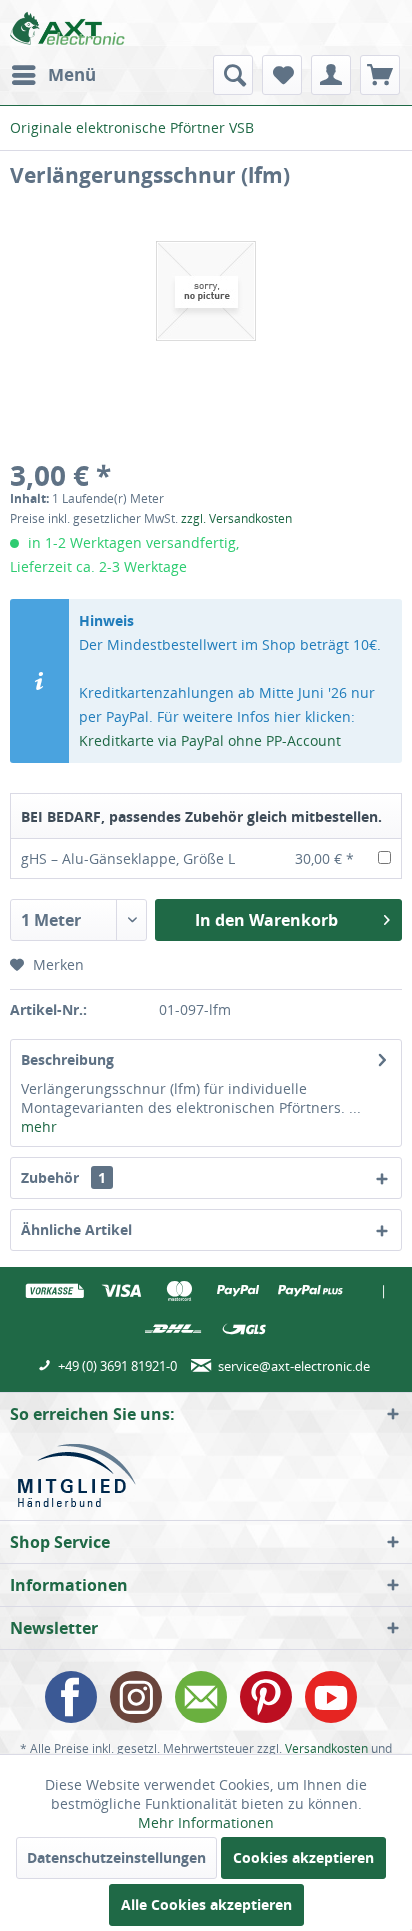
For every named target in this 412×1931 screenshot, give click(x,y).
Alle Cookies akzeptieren (206, 1904)
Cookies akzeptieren (303, 1857)
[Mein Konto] (331, 75)
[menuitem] (53, 75)
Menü (72, 74)
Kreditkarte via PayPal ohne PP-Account (210, 740)
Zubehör (63, 1177)
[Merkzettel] (282, 75)
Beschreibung (67, 1059)
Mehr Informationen (206, 1822)
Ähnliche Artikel (76, 1229)
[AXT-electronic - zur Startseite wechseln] (67, 27)
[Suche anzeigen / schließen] (233, 75)
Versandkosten (326, 1748)
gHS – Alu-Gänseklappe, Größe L (128, 858)
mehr (39, 1126)
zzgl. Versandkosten (236, 518)
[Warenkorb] (380, 75)
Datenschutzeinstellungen (116, 1857)
